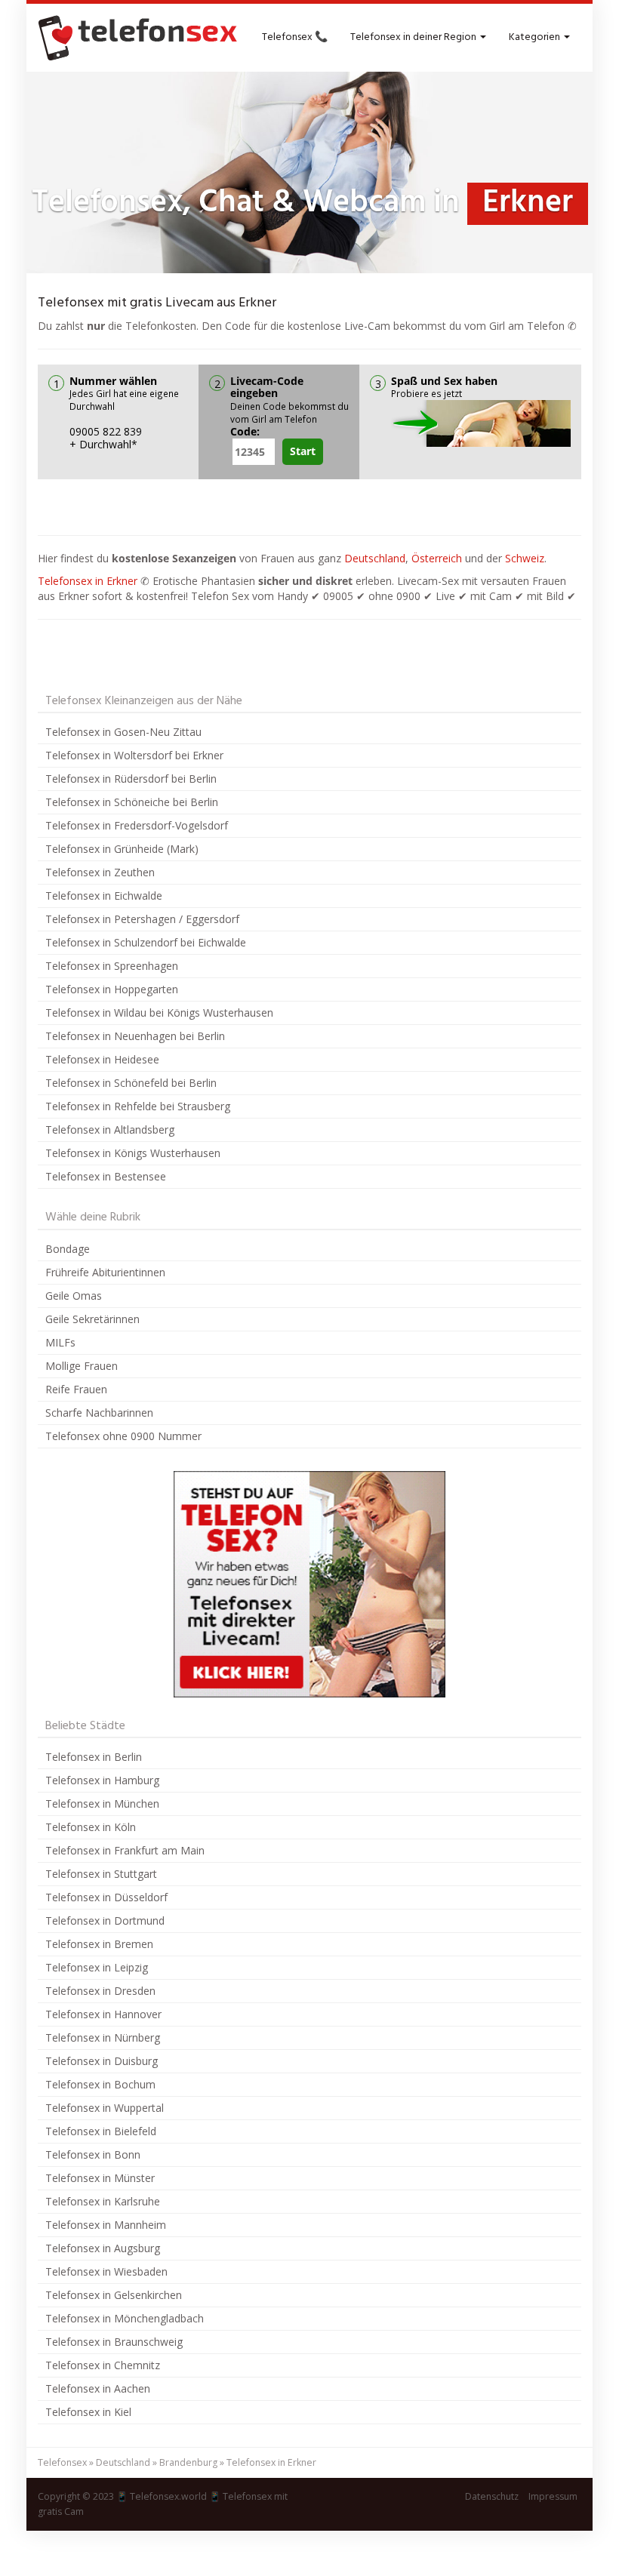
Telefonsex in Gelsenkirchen (114, 2295)
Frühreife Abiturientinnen (105, 1272)
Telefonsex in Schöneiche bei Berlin (132, 802)
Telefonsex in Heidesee (102, 1059)
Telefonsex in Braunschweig (114, 2342)
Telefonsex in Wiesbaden (106, 2271)
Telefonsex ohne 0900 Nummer (123, 1436)
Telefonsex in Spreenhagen (112, 966)
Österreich (437, 558)
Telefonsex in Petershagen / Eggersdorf (142, 919)
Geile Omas (74, 1296)
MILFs (60, 1342)
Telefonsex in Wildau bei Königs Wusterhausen (159, 1013)
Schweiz (525, 558)
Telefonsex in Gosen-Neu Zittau (123, 732)
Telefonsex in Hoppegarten (112, 989)
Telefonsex (62, 2462)
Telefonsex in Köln (91, 1827)
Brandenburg (188, 2462)
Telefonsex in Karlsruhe (103, 2201)
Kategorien (536, 37)
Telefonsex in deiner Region (414, 37)
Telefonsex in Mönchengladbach (125, 2318)
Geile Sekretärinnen (92, 1319)
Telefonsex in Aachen (98, 2388)
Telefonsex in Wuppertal (105, 2108)
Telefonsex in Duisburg (102, 2061)
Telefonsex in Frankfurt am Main (125, 1850)
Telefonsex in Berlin (94, 1757)
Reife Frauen (76, 1389)
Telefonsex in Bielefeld (101, 2131)
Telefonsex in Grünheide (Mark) (122, 849)
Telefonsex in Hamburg (102, 1780)
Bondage (68, 1249)
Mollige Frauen (82, 1366)
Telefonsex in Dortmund (105, 1920)
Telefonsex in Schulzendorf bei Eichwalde (146, 942)
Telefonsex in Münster (100, 2178)
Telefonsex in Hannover (103, 2014)
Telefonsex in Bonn (93, 2154)
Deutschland (375, 558)
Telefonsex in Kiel (88, 2412)
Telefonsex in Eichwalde (104, 896)
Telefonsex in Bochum (100, 2084)
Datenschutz (492, 2496)
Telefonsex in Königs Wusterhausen (133, 1153)
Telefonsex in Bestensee (106, 1176)
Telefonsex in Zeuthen (100, 872)
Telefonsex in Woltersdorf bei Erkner (134, 755)
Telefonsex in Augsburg (103, 2248)
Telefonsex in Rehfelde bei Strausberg (138, 1106)
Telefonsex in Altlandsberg (110, 1130)
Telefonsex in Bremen (99, 1944)
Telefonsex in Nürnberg (103, 2037)
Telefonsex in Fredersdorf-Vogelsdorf (137, 825)
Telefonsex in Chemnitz (103, 2365)
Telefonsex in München (102, 1804)
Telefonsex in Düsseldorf (106, 1897)
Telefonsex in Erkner (88, 581)
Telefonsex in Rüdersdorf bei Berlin (131, 779)
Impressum (553, 2496)
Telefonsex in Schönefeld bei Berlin (131, 1083)
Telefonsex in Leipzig (97, 1967)
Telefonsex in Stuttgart (101, 1874)
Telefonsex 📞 (295, 37)
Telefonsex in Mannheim (106, 2225)
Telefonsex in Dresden (100, 1991)
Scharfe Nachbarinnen (99, 1413)
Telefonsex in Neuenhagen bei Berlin (135, 1036)
